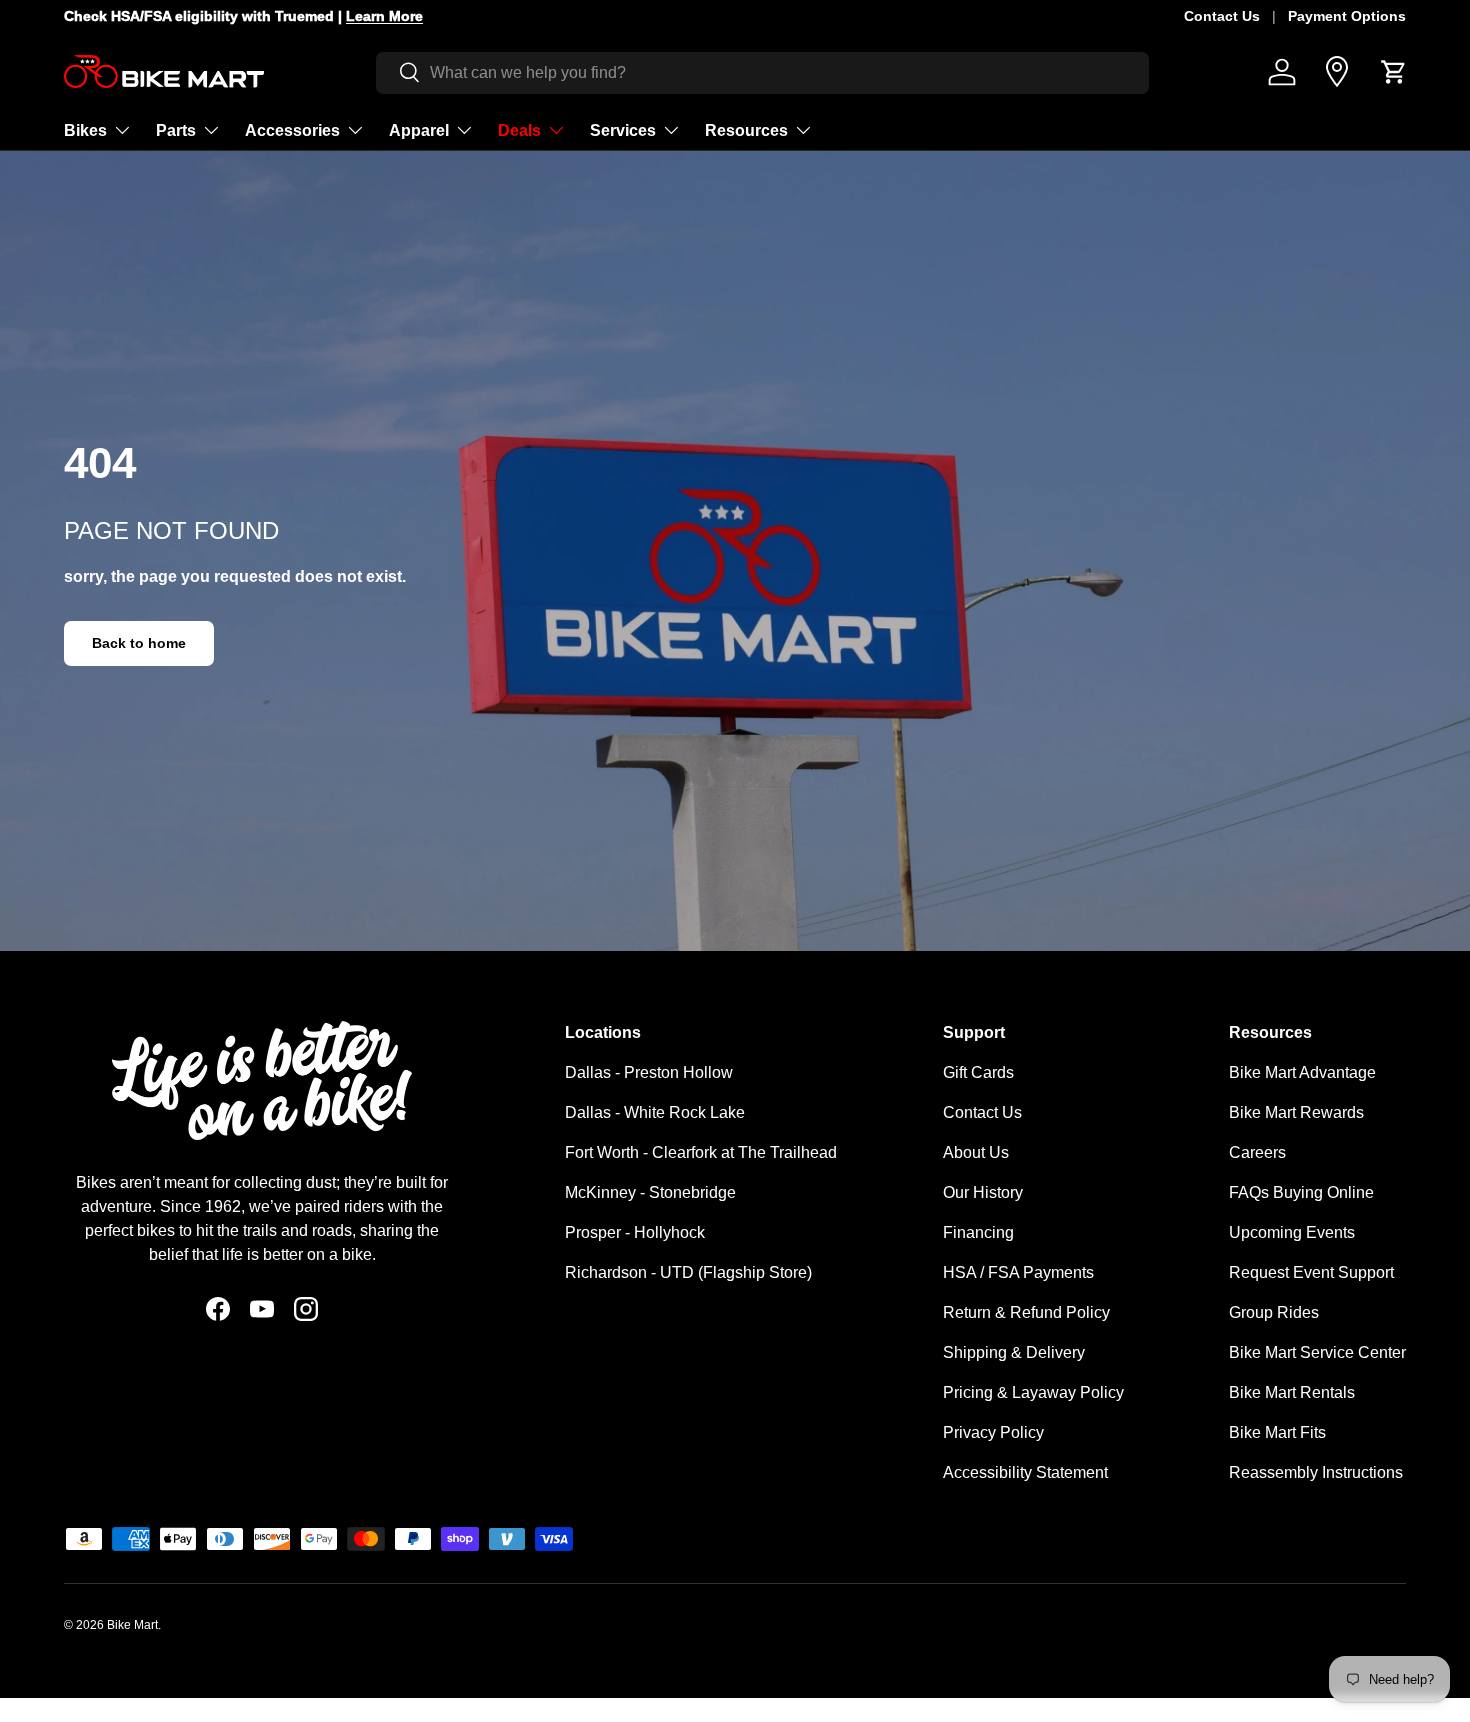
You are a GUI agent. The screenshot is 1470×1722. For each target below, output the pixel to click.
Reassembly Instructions (1316, 1472)
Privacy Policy (993, 1432)
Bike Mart (132, 1625)
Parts (176, 129)
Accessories (292, 129)
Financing (978, 1232)
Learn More (364, 16)
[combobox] (762, 72)
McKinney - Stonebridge (650, 1192)
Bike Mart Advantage (1302, 1072)
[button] (1394, 72)
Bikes (85, 129)
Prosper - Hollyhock (635, 1232)
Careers (1257, 1152)
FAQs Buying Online (1301, 1192)
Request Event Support (1311, 1272)
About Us (976, 1152)
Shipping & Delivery (1014, 1352)
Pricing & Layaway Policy (1033, 1392)
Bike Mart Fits (1277, 1432)
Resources (746, 129)
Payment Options (1347, 16)
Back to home (139, 643)
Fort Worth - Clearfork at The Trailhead (701, 1152)
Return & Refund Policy (1026, 1312)
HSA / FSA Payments (1018, 1272)
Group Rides (1274, 1312)
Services (623, 129)
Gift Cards (978, 1072)
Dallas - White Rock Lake (655, 1112)
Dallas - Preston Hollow (649, 1072)
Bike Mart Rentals (1292, 1392)
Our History (983, 1192)
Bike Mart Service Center (1317, 1352)
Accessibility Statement (1025, 1472)
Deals (519, 129)
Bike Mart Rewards (1296, 1112)
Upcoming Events (1292, 1232)
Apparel (419, 129)
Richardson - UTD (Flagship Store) (688, 1272)
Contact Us (1222, 16)
